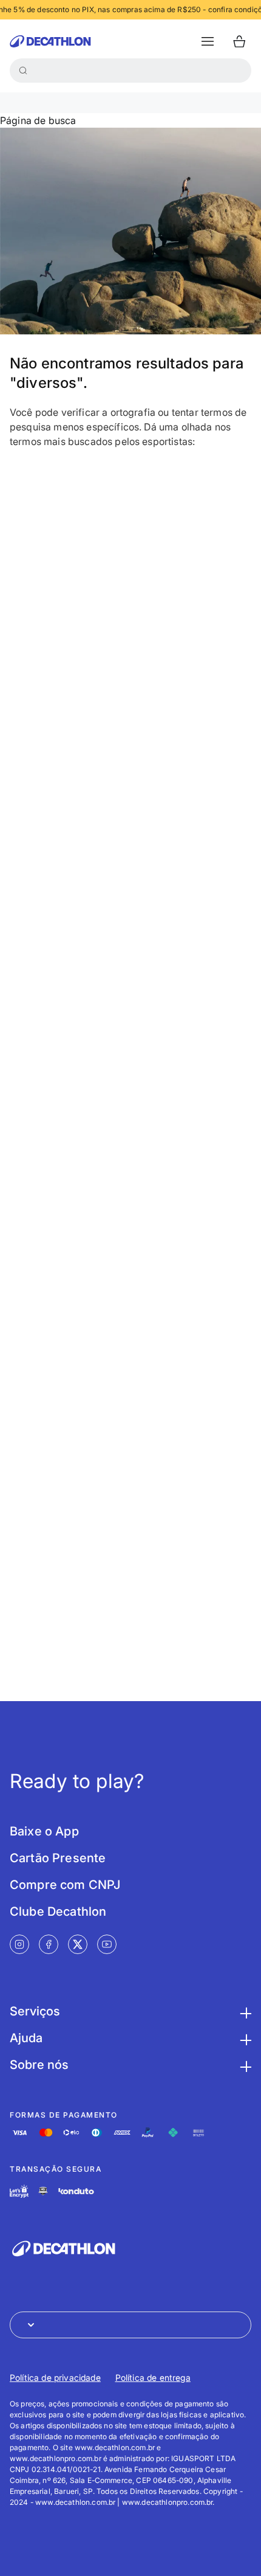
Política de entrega (153, 2377)
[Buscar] (23, 71)
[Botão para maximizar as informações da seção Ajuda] (244, 2038)
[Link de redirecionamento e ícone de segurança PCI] (43, 2191)
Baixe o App (44, 1831)
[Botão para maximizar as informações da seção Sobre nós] (244, 2065)
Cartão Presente (58, 1858)
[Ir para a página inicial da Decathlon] (50, 41)
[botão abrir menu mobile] (208, 41)
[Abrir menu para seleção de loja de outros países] (130, 2325)
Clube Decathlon (58, 1911)
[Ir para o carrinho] (239, 41)
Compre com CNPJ (65, 1885)
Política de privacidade (55, 2377)
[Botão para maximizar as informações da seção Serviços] (244, 2011)
